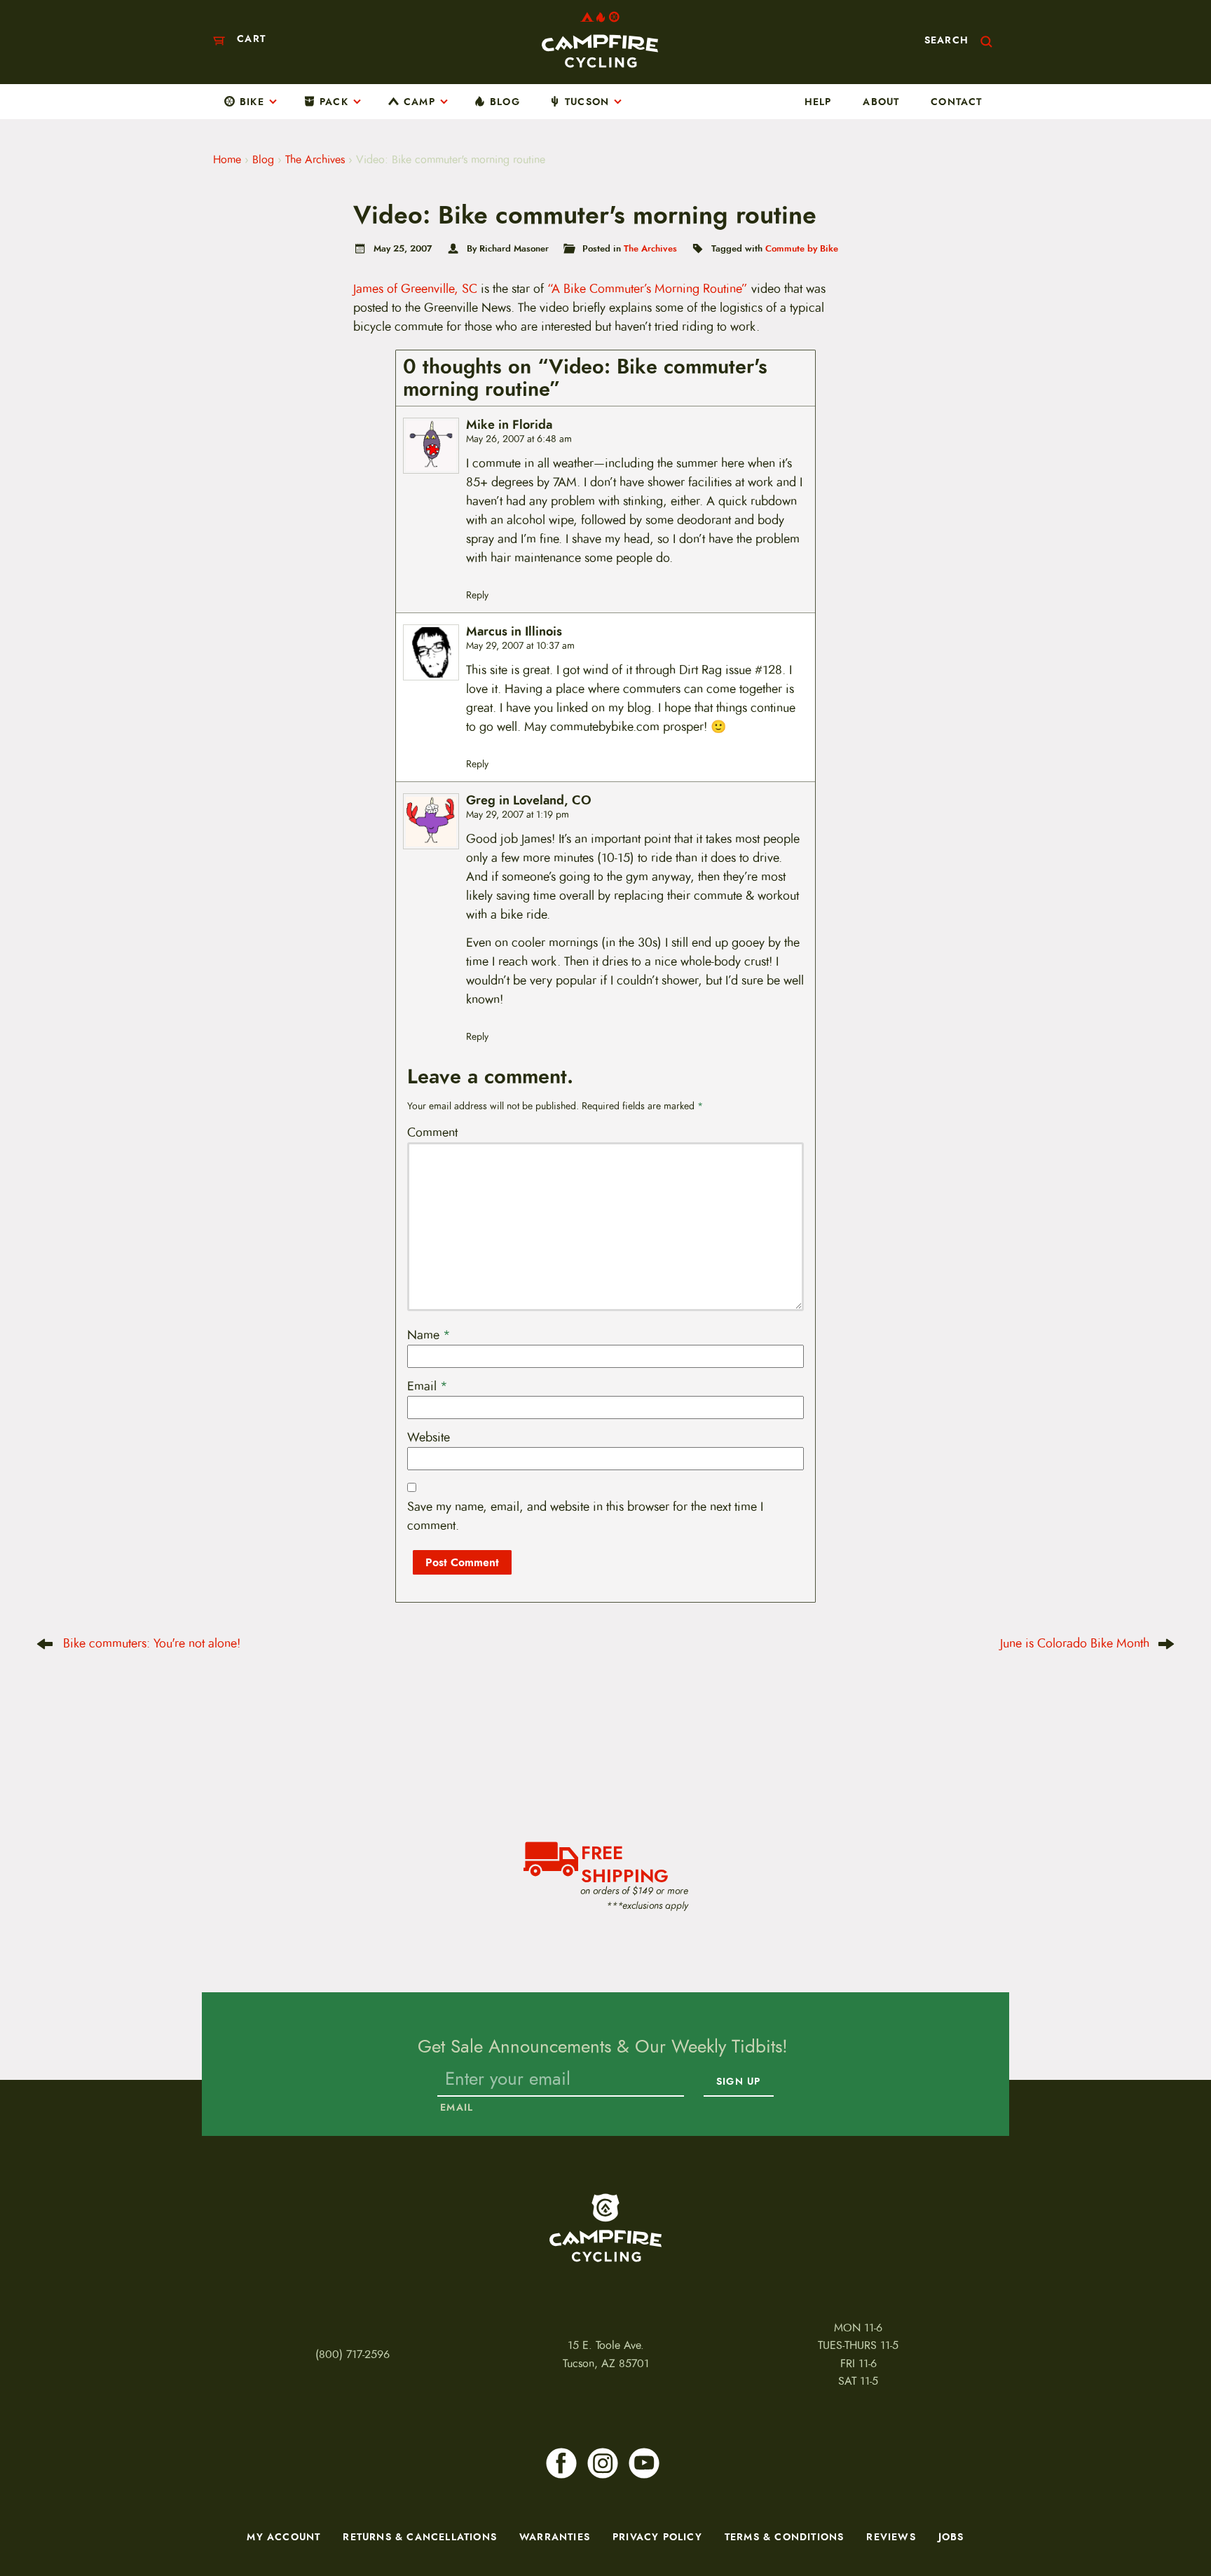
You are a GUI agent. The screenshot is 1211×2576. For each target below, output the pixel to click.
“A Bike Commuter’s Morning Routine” (648, 289)
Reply (477, 595)
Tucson (587, 102)
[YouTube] (644, 2463)
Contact (956, 102)
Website (429, 1437)
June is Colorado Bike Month (1075, 1643)
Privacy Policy (657, 2537)
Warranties (555, 2537)
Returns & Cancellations (420, 2537)
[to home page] (600, 40)
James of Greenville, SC (415, 289)
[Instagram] (603, 2463)
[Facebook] (561, 2463)
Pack (334, 102)
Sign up (738, 2081)
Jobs (951, 2537)
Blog (505, 102)
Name (429, 1335)
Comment (432, 1132)
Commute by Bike (802, 248)
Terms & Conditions (785, 2537)
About (881, 102)
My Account (283, 2537)
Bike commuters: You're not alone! (152, 1643)
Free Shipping (625, 1863)
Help (818, 102)
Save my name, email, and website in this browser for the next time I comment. (585, 1516)
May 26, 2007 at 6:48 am (519, 439)
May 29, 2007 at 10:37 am (520, 646)
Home (227, 160)
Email (427, 1386)
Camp (419, 102)
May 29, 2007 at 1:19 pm (518, 815)
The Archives (315, 160)
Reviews (891, 2537)
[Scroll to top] (33, 2523)
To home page (605, 2228)
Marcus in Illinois (514, 632)
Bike (252, 102)
